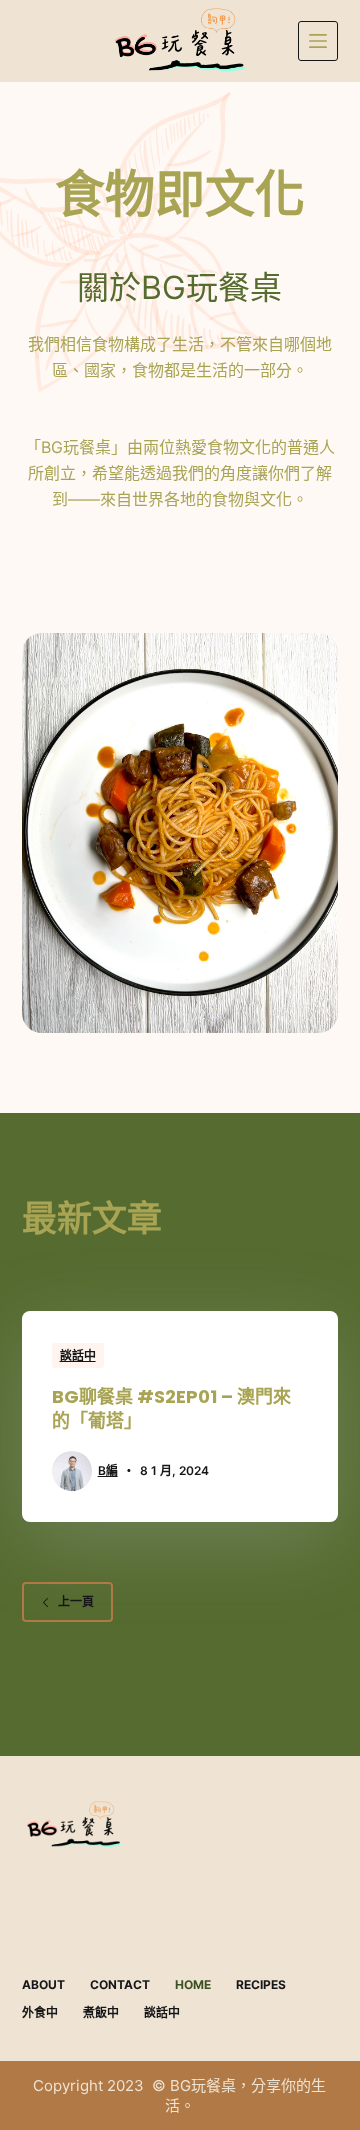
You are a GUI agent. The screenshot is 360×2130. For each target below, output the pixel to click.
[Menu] (318, 41)
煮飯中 (101, 2012)
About (43, 1984)
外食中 (40, 2012)
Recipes (261, 1984)
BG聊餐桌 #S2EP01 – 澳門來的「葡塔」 (171, 1408)
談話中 (78, 1355)
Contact (120, 1984)
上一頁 (76, 1601)
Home (193, 1984)
